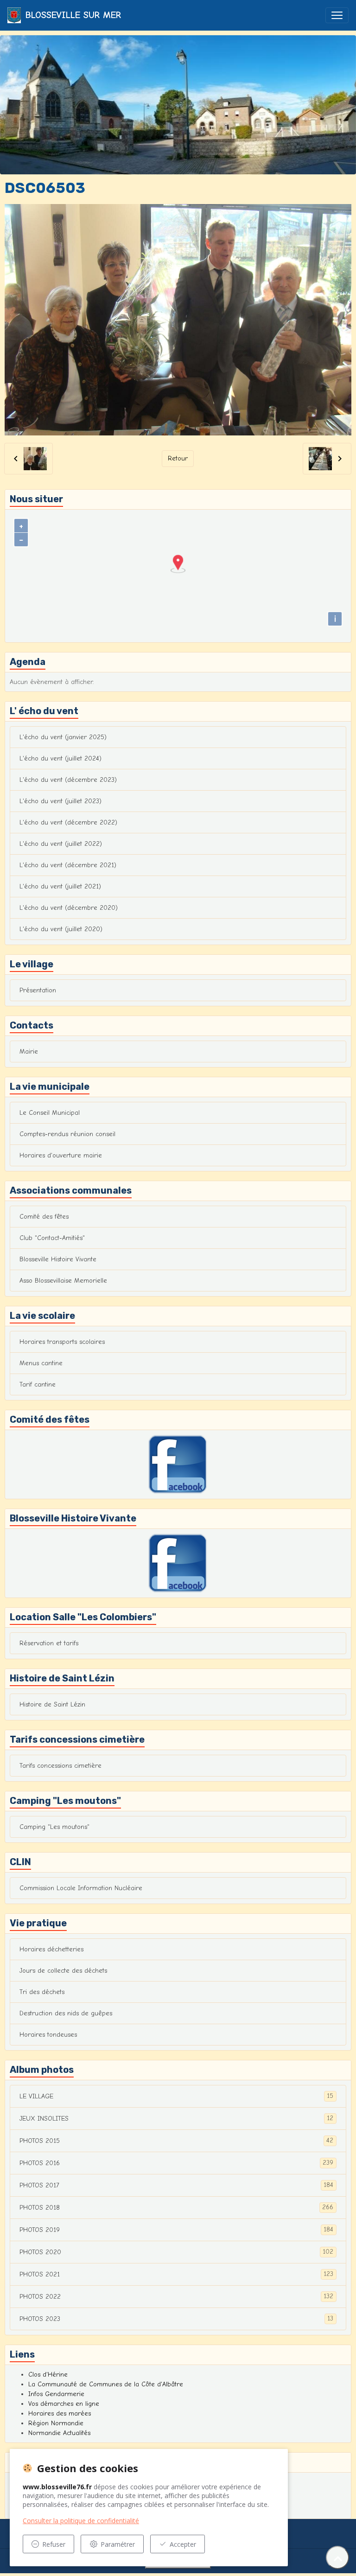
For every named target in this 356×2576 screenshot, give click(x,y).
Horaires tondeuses (48, 2035)
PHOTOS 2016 (176, 2163)
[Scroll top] (337, 2557)
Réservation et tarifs (49, 1643)
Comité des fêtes (44, 1217)
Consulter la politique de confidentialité (81, 2521)
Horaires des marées (60, 2413)
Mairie (29, 1051)
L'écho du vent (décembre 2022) (68, 822)
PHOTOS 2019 (176, 2230)
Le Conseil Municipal (50, 1113)
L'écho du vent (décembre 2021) (68, 865)
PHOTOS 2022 (176, 2296)
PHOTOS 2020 (176, 2252)
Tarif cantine (38, 1384)
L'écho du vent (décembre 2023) (68, 780)
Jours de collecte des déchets (63, 1971)
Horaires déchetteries (51, 1949)
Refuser (54, 2544)
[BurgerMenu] (337, 15)
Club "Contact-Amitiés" (52, 1238)
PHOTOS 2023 (176, 2319)
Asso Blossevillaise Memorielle (63, 1281)
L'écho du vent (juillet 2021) (60, 886)
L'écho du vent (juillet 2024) (60, 758)
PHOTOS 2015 (176, 2141)
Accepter (183, 2544)
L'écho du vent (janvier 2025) (63, 737)
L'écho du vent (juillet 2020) (61, 929)
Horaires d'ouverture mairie (61, 1155)
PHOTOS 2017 (176, 2185)
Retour (178, 458)
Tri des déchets (42, 1992)
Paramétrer (118, 2544)
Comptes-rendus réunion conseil (67, 1134)
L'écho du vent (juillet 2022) (61, 844)
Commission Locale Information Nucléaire (81, 1888)
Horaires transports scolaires (62, 1342)
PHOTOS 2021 (176, 2274)
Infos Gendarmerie (56, 2394)
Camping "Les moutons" (54, 1827)
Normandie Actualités (59, 2433)
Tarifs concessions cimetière (60, 1766)
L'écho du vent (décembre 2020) (69, 908)
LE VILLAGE (176, 2096)
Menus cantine (41, 1363)
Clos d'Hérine (48, 2375)
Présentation (38, 990)
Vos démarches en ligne (64, 2404)
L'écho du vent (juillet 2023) (60, 801)
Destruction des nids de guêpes (66, 2013)
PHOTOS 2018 (176, 2207)
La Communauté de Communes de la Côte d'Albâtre (106, 2384)
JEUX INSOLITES (176, 2118)
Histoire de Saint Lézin (52, 1704)
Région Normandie (56, 2423)
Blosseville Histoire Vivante (58, 1259)
